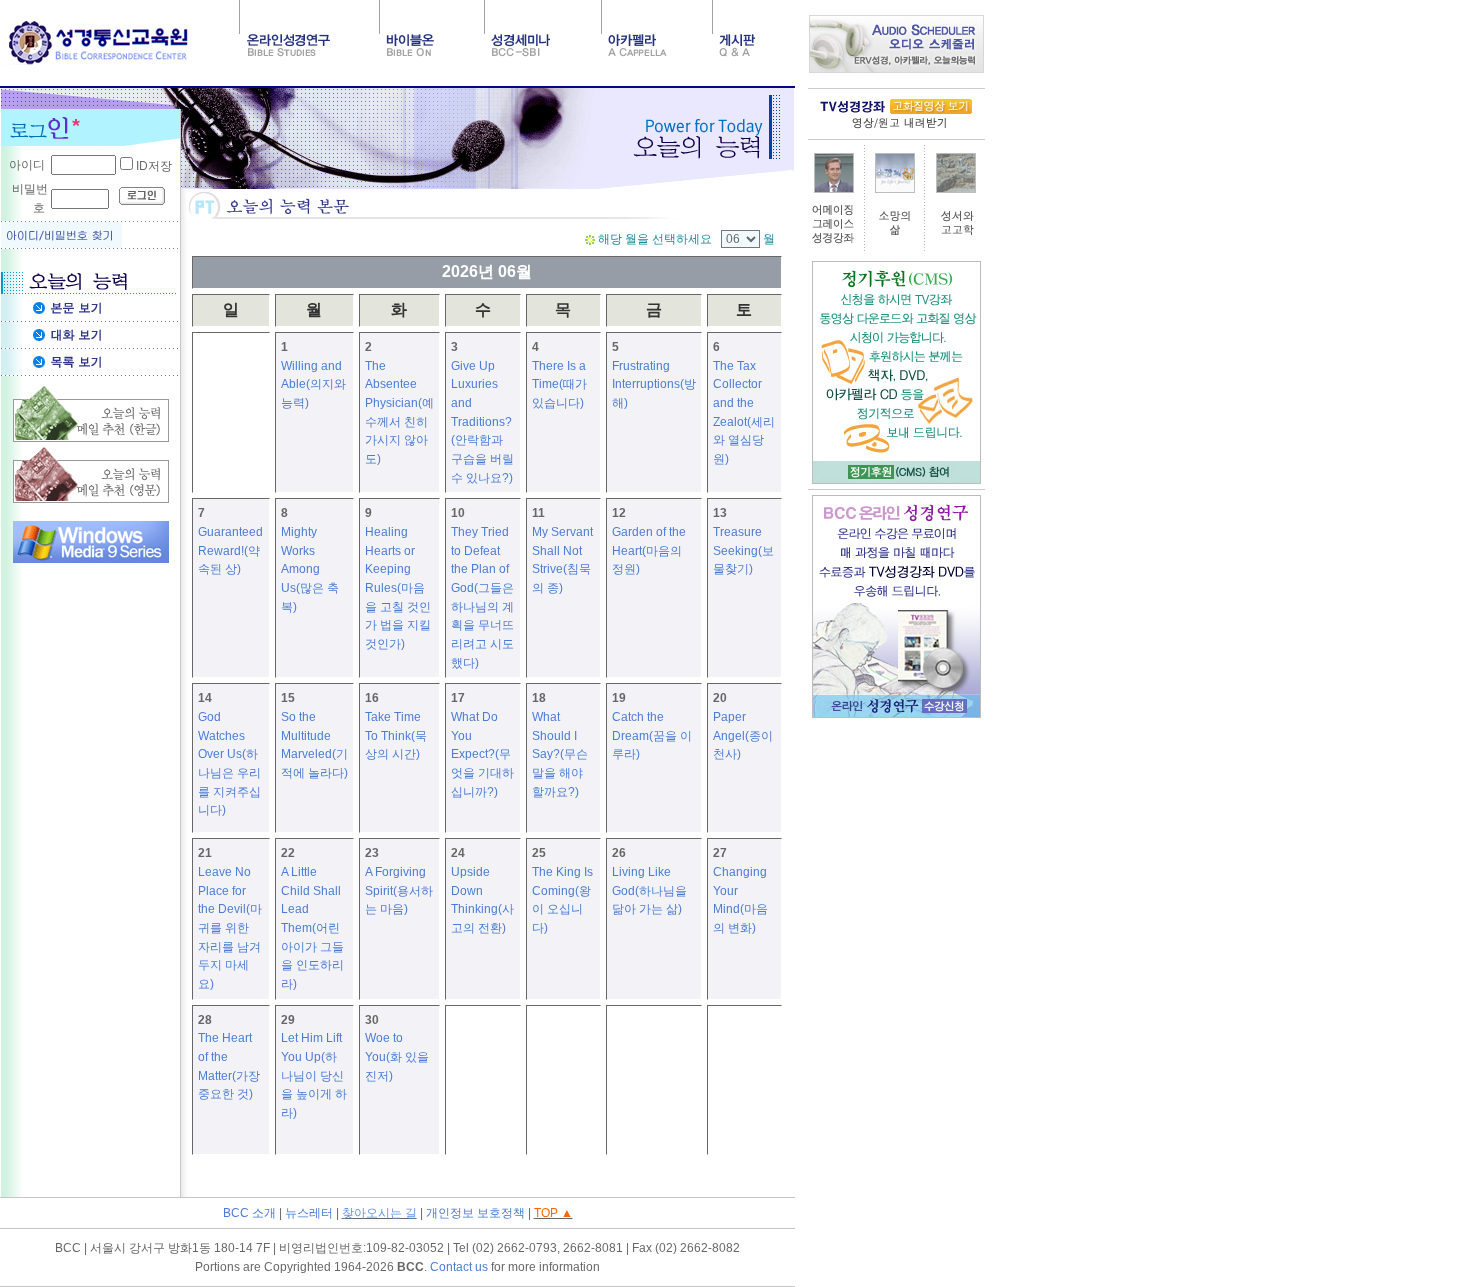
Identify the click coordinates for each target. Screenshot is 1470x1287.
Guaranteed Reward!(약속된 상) (230, 550)
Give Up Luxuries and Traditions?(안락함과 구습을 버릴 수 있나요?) (482, 422)
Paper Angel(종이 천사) (743, 735)
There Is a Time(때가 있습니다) (559, 384)
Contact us (459, 1267)
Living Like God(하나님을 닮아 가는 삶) (649, 890)
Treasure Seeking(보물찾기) (743, 550)
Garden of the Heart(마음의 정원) (649, 550)
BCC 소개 (249, 1213)
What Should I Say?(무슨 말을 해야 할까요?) (560, 754)
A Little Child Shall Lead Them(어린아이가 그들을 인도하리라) (312, 928)
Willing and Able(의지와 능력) (313, 384)
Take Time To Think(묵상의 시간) (396, 735)
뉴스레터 (309, 1213)
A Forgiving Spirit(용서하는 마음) (399, 890)
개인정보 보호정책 (475, 1213)
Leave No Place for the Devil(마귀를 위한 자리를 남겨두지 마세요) (230, 928)
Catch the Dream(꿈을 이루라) (652, 735)
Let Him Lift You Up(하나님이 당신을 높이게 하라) (314, 1075)
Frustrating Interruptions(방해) (654, 384)
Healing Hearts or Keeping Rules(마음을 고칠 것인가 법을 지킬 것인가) (398, 588)
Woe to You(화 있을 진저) (397, 1056)
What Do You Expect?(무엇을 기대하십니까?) (482, 754)
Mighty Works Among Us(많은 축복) (310, 569)
